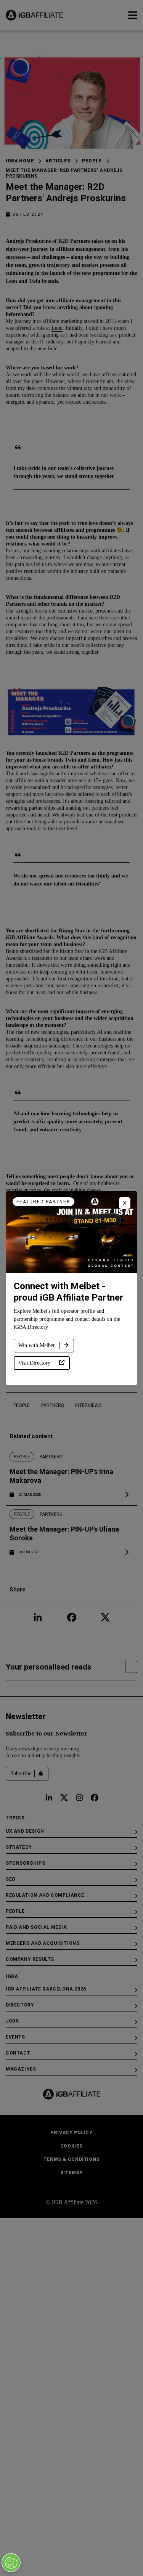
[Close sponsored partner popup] (125, 1203)
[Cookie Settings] (11, 2563)
